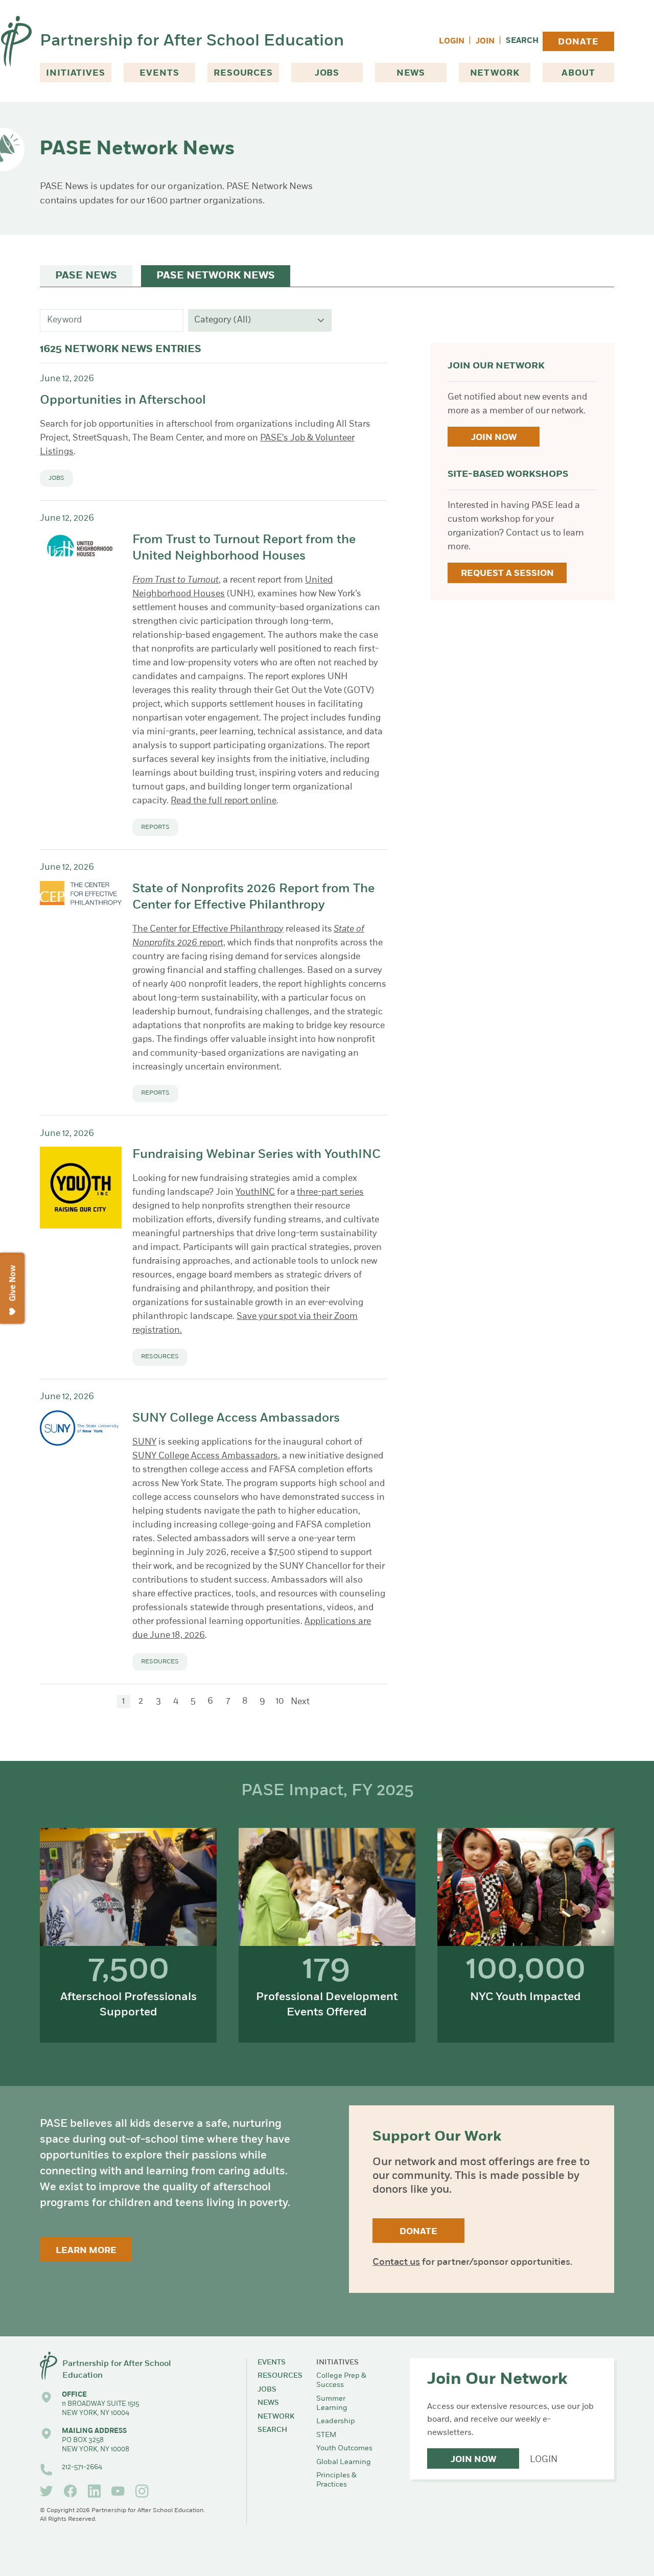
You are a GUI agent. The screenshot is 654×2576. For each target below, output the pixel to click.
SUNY (144, 1442)
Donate (578, 42)
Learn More (86, 2251)
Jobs (327, 73)
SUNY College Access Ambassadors (236, 1419)
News (411, 73)
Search (522, 41)
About (578, 73)
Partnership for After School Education (192, 41)
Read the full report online (224, 801)
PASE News (86, 276)
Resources (243, 73)
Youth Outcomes (344, 2449)
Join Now (494, 438)
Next (300, 1702)
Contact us (396, 2263)
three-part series (330, 1192)
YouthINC (255, 1192)
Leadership (336, 2421)
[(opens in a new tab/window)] (46, 2491)
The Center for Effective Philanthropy (208, 929)
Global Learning (344, 2462)
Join (485, 42)
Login (452, 42)
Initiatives (75, 73)
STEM (326, 2435)
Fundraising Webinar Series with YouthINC (256, 1155)
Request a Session (507, 574)
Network (495, 73)
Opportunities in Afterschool (123, 401)
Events (159, 73)
